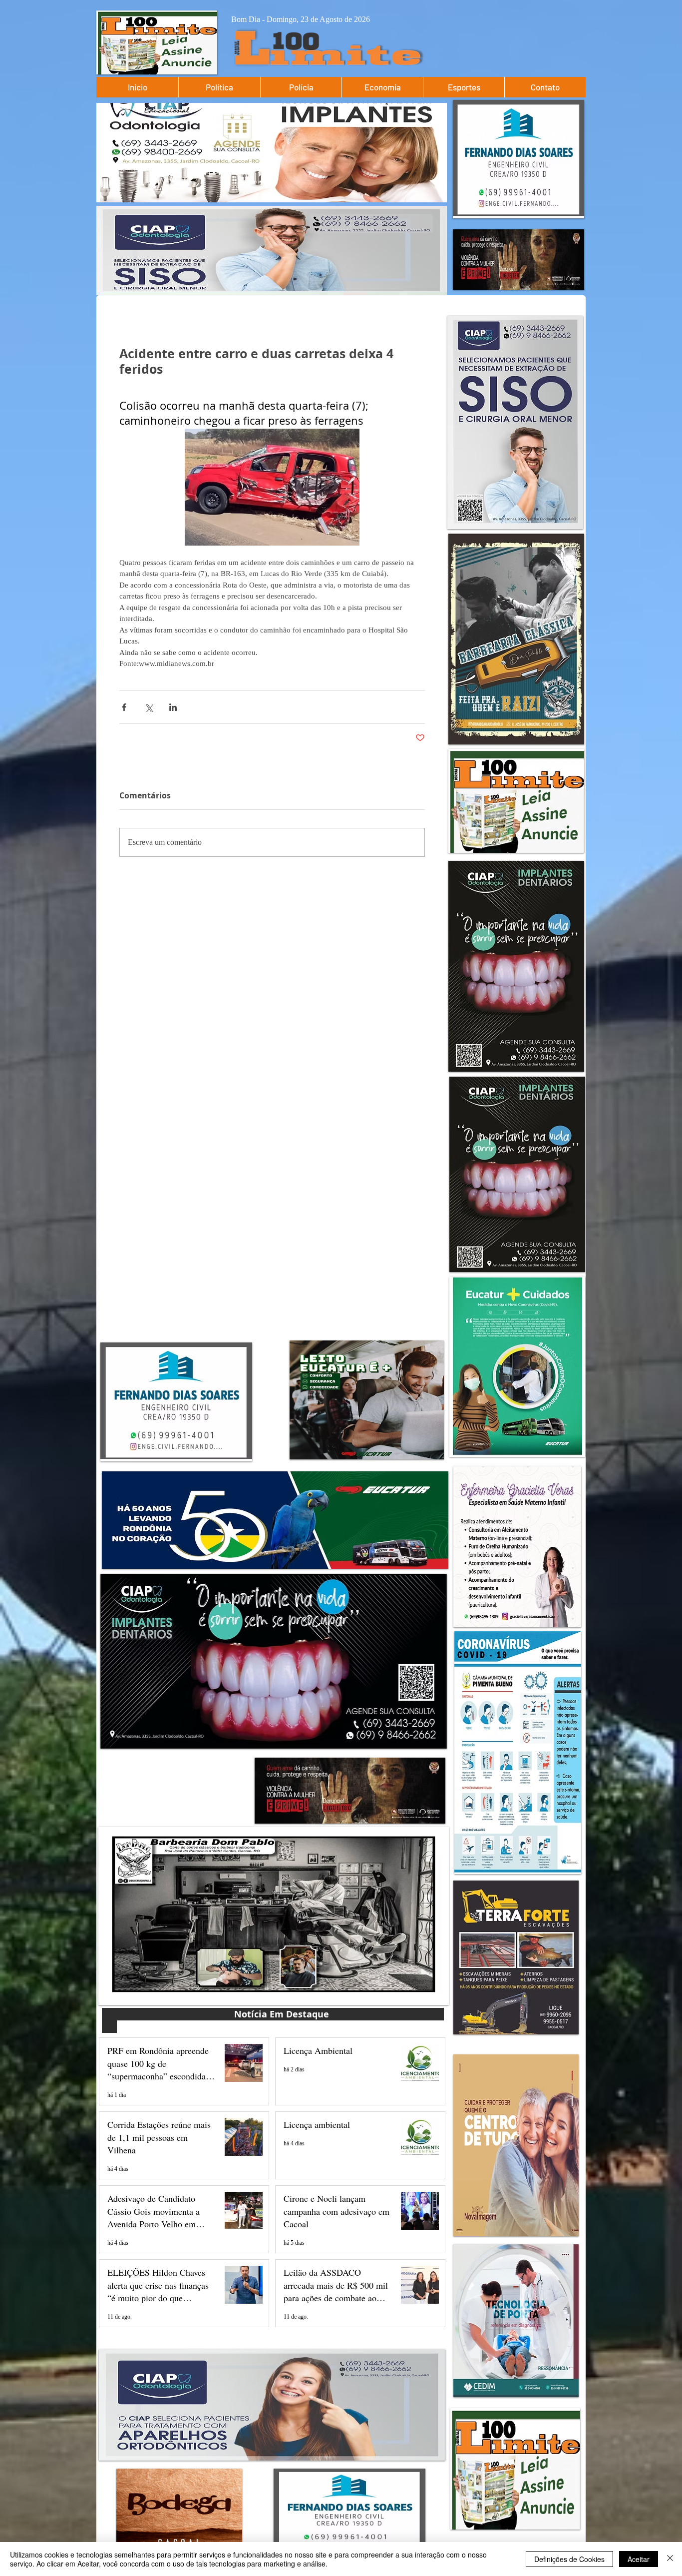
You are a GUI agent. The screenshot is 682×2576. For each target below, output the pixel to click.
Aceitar (639, 2559)
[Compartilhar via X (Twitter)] (149, 707)
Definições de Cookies (569, 2559)
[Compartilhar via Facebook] (124, 707)
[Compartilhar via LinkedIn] (173, 707)
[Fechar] (670, 2559)
